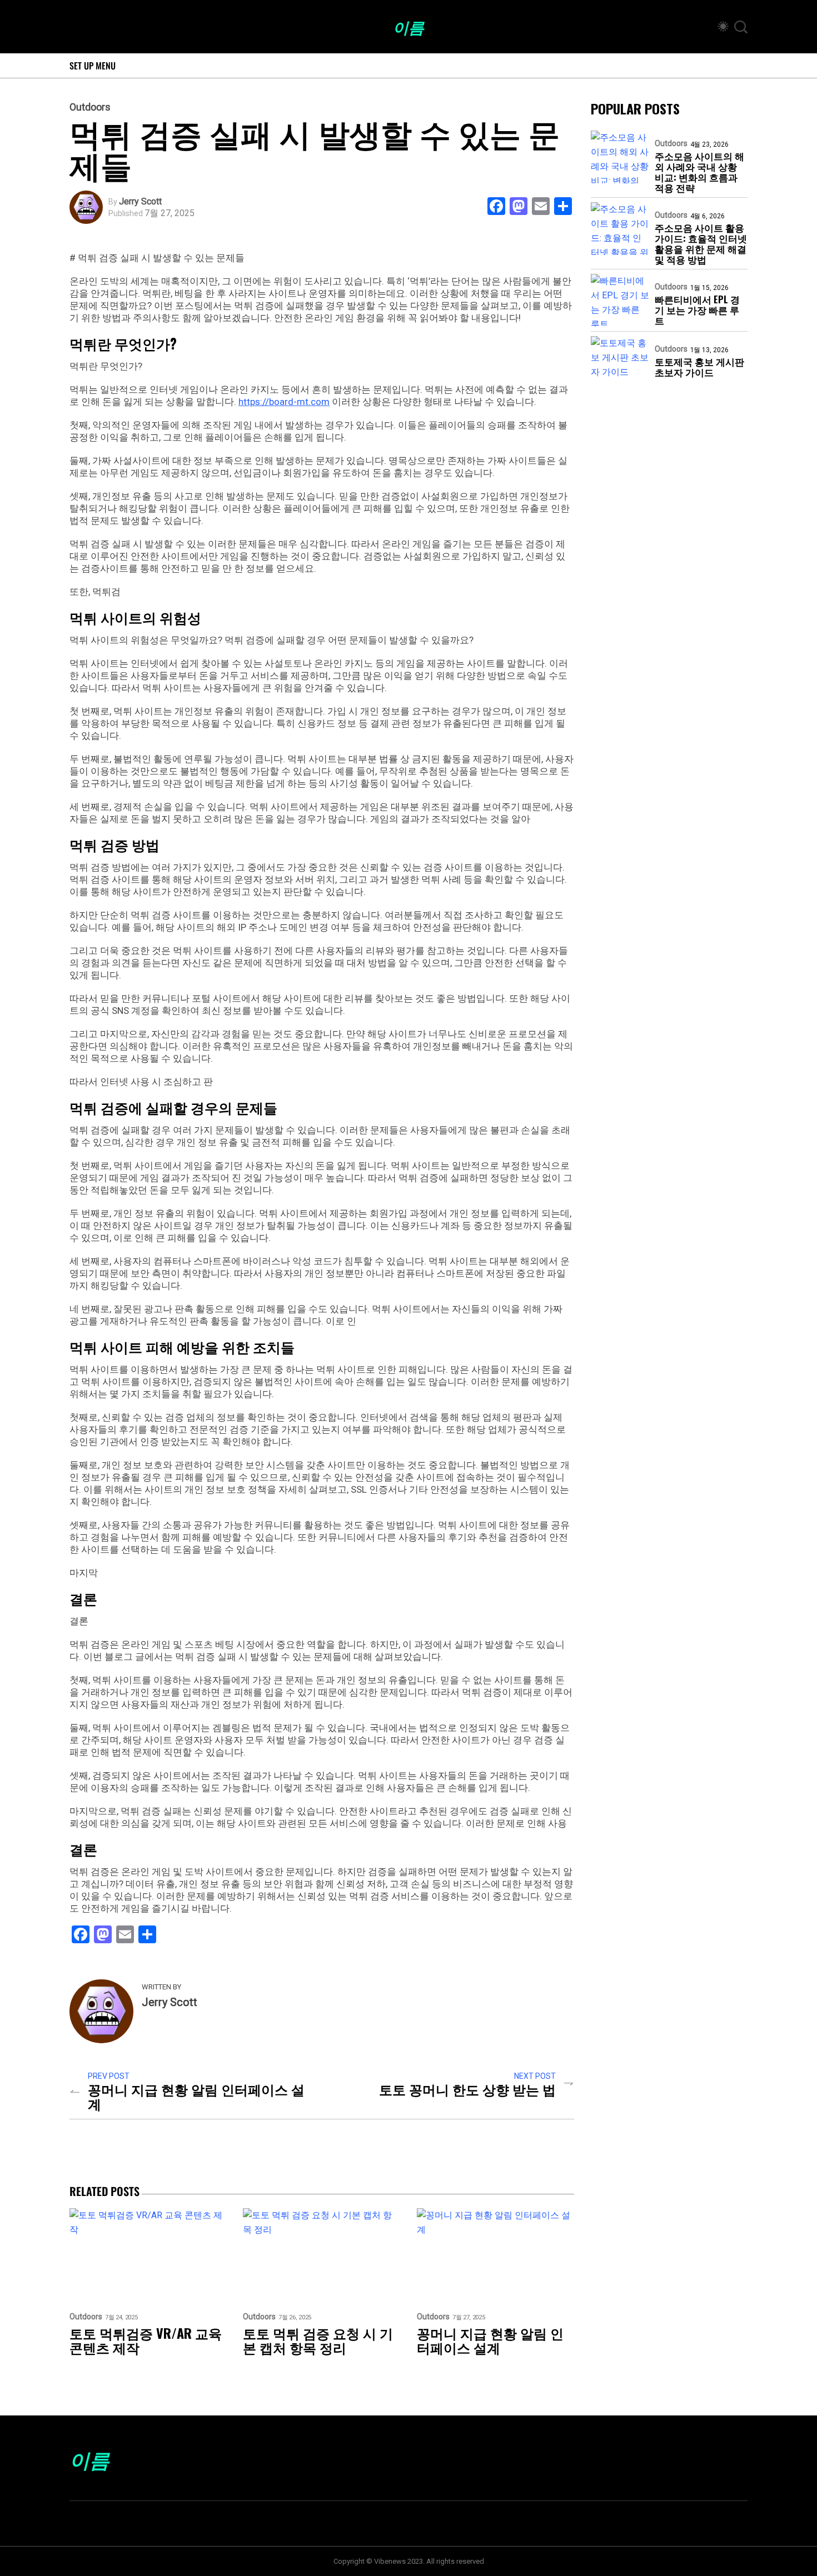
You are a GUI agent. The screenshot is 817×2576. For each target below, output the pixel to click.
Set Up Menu (93, 66)
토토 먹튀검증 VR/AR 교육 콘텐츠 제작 (146, 2340)
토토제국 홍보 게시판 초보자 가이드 (699, 367)
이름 (409, 27)
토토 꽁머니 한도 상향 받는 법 (467, 2089)
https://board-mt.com (284, 402)
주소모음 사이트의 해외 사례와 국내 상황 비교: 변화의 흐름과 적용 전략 (699, 172)
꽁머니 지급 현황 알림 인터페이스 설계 (196, 2096)
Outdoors (90, 107)
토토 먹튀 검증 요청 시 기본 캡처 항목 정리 (318, 2340)
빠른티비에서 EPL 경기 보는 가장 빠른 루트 (697, 310)
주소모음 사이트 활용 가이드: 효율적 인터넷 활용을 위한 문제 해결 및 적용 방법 (701, 243)
